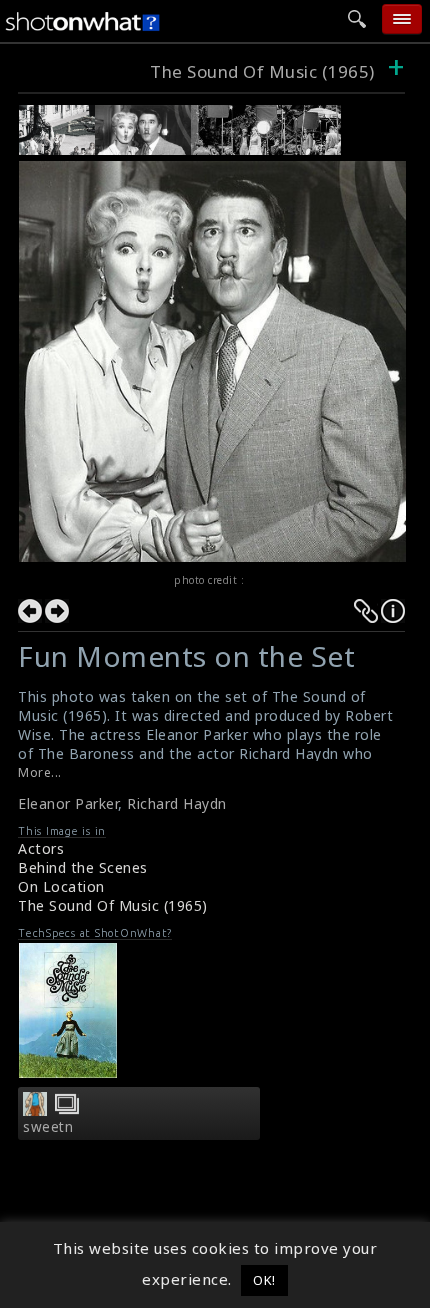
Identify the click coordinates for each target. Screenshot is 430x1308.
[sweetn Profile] (35, 1110)
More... (40, 772)
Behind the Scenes (83, 867)
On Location (61, 886)
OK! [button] (264, 1280)
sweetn (48, 1127)
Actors (41, 848)
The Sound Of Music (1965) (262, 71)
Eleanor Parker (68, 803)
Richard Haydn (177, 803)
